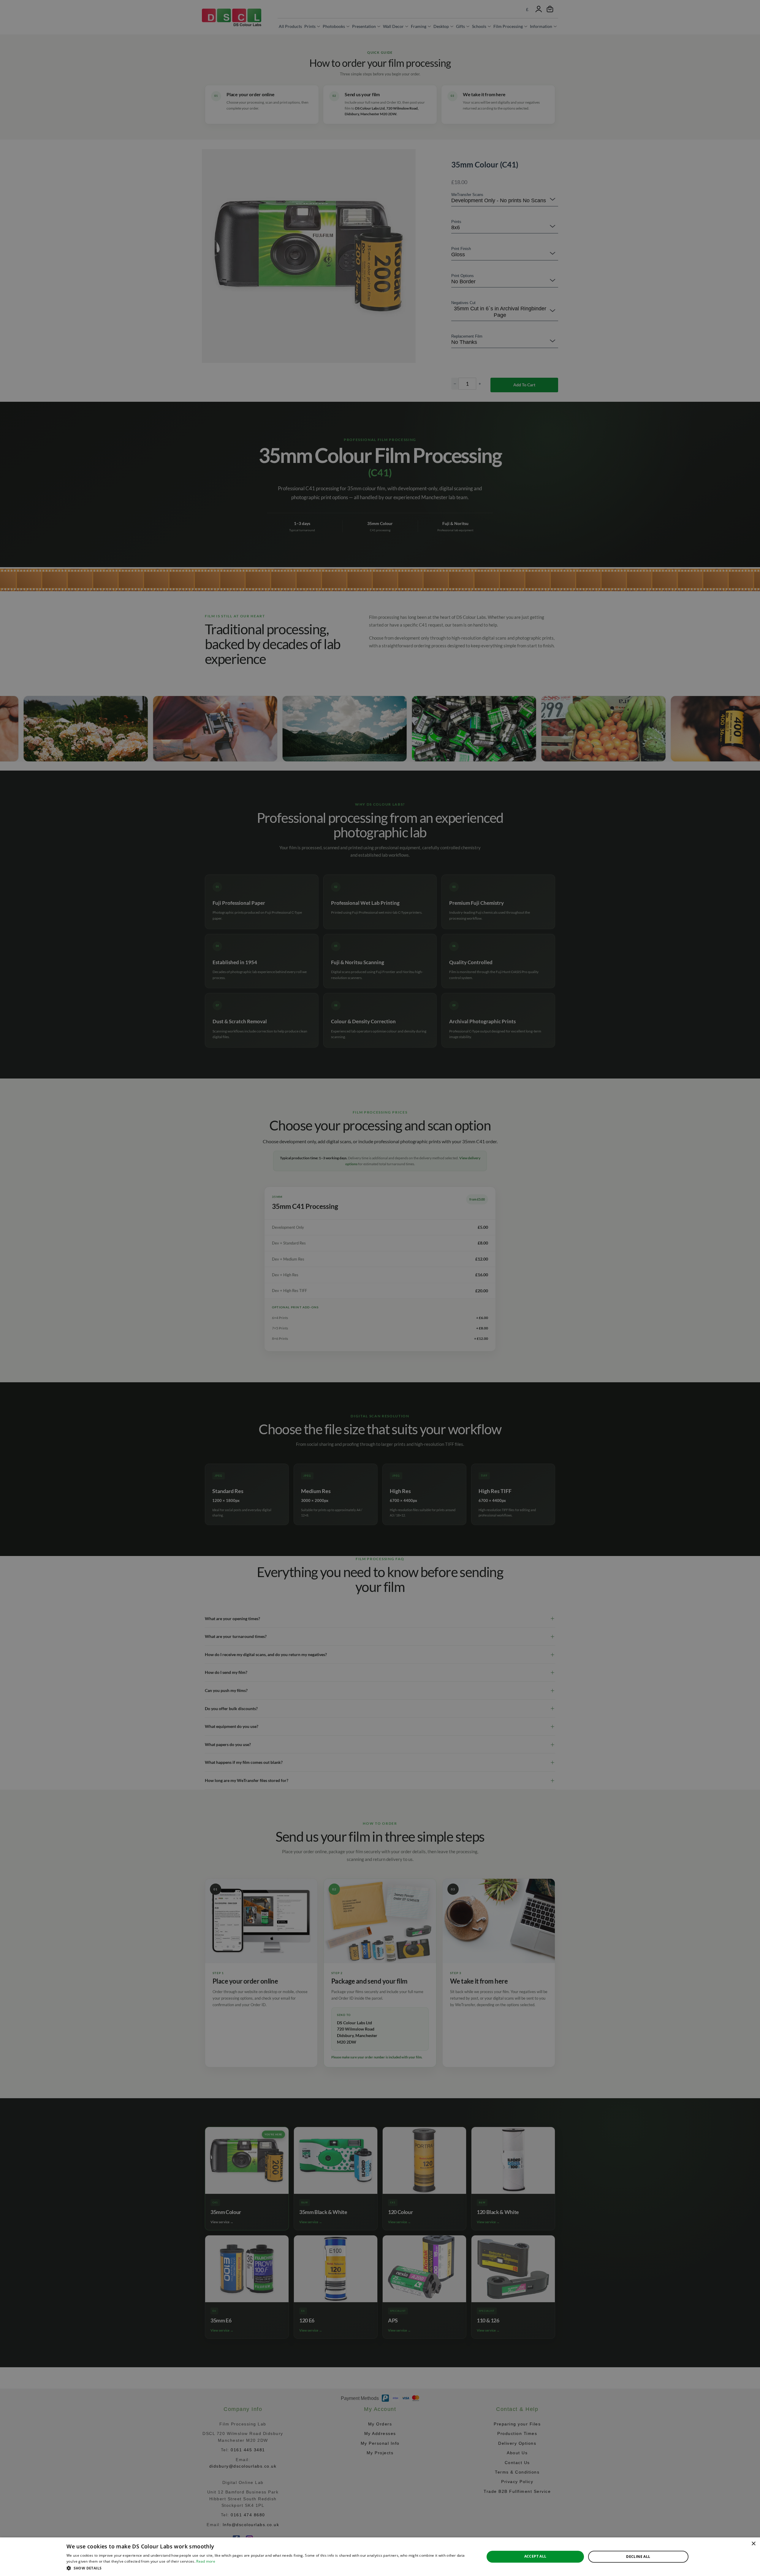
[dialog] (380, 2557)
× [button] (753, 2544)
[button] (269, 2568)
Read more (206, 2561)
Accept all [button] (535, 2556)
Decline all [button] (638, 2557)
